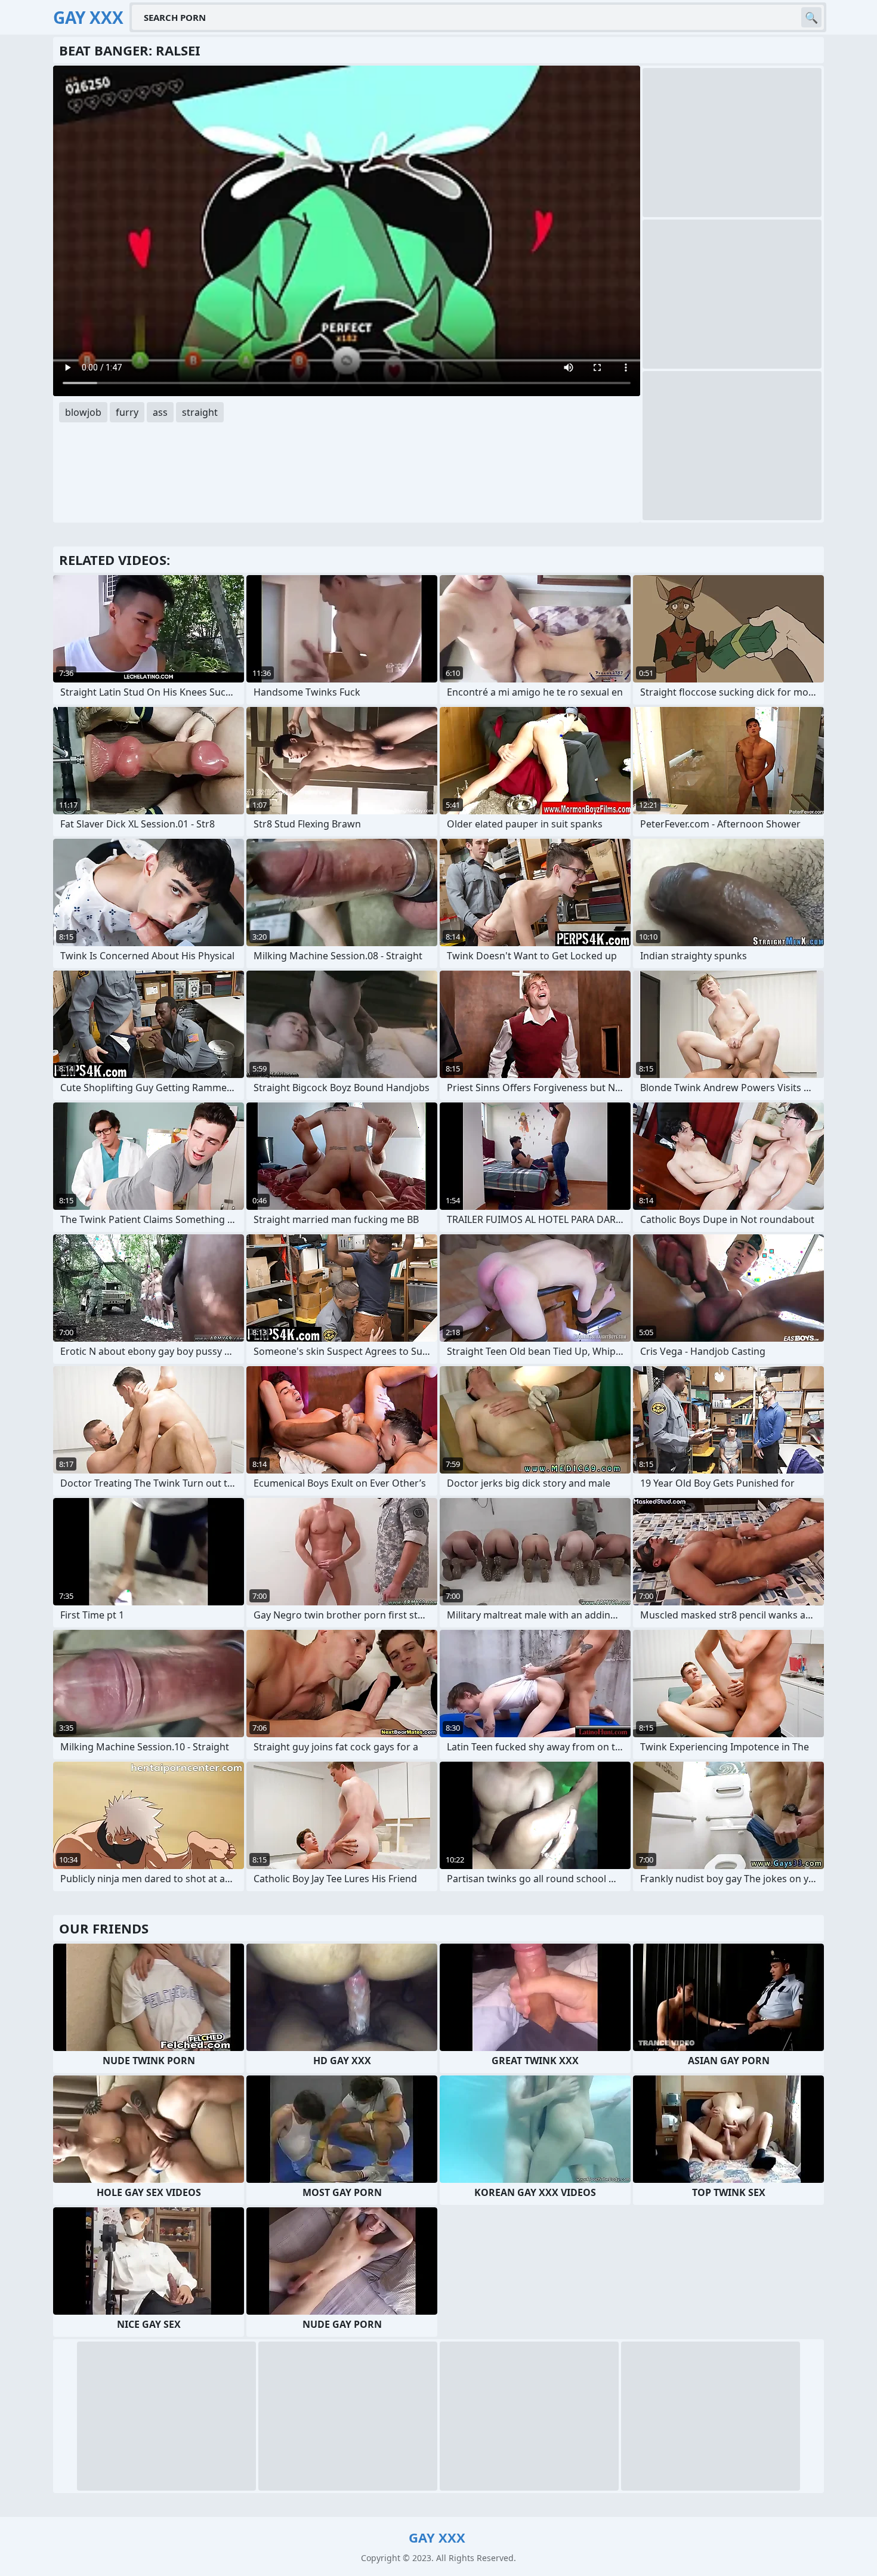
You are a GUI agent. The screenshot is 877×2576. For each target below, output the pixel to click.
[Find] (811, 17)
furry (127, 412)
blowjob (83, 412)
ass (160, 412)
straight (200, 412)
